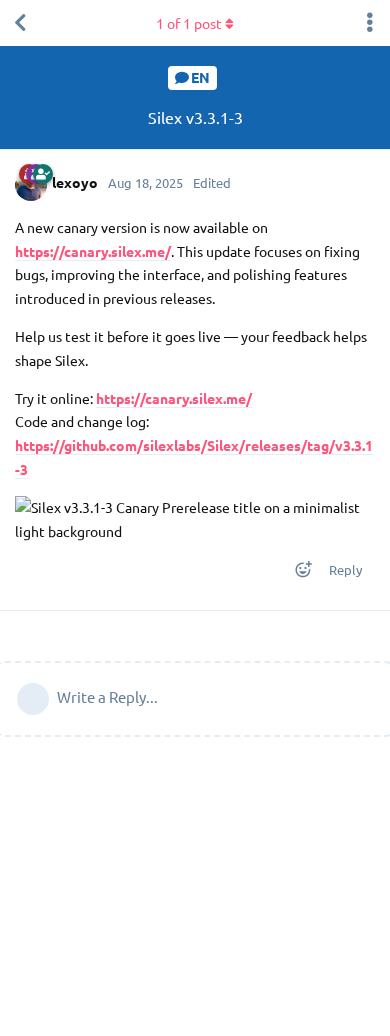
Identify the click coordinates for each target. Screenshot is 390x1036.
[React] (297, 573)
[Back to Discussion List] (20, 23)
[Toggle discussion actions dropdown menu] (370, 23)
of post (189, 23)
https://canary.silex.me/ (93, 251)
